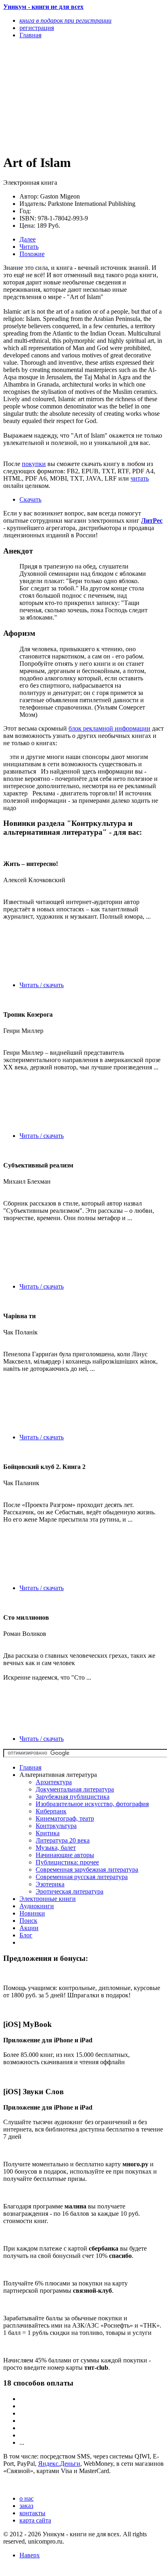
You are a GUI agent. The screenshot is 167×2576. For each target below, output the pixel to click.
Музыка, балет (56, 1848)
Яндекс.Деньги (59, 2464)
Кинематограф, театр (65, 1818)
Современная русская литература (82, 1877)
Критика (48, 1833)
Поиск (28, 1921)
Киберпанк (51, 1811)
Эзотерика (50, 1884)
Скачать (30, 499)
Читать (29, 247)
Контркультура (56, 1826)
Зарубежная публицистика (73, 1797)
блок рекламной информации (109, 728)
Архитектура (54, 1782)
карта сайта (35, 2520)
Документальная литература (75, 1789)
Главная (30, 1767)
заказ (26, 2506)
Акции (29, 1928)
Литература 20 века (63, 1840)
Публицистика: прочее (67, 1862)
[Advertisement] (59, 96)
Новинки (32, 1913)
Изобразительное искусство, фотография (92, 1804)
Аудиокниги (37, 1906)
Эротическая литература (70, 1891)
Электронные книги (48, 1899)
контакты (32, 2513)
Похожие (32, 254)
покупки (34, 464)
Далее (28, 239)
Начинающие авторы (65, 1855)
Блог (26, 1935)
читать (140, 478)
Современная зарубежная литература (87, 1869)
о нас (27, 2498)
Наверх (30, 2555)
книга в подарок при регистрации (65, 20)
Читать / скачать (42, 985)
